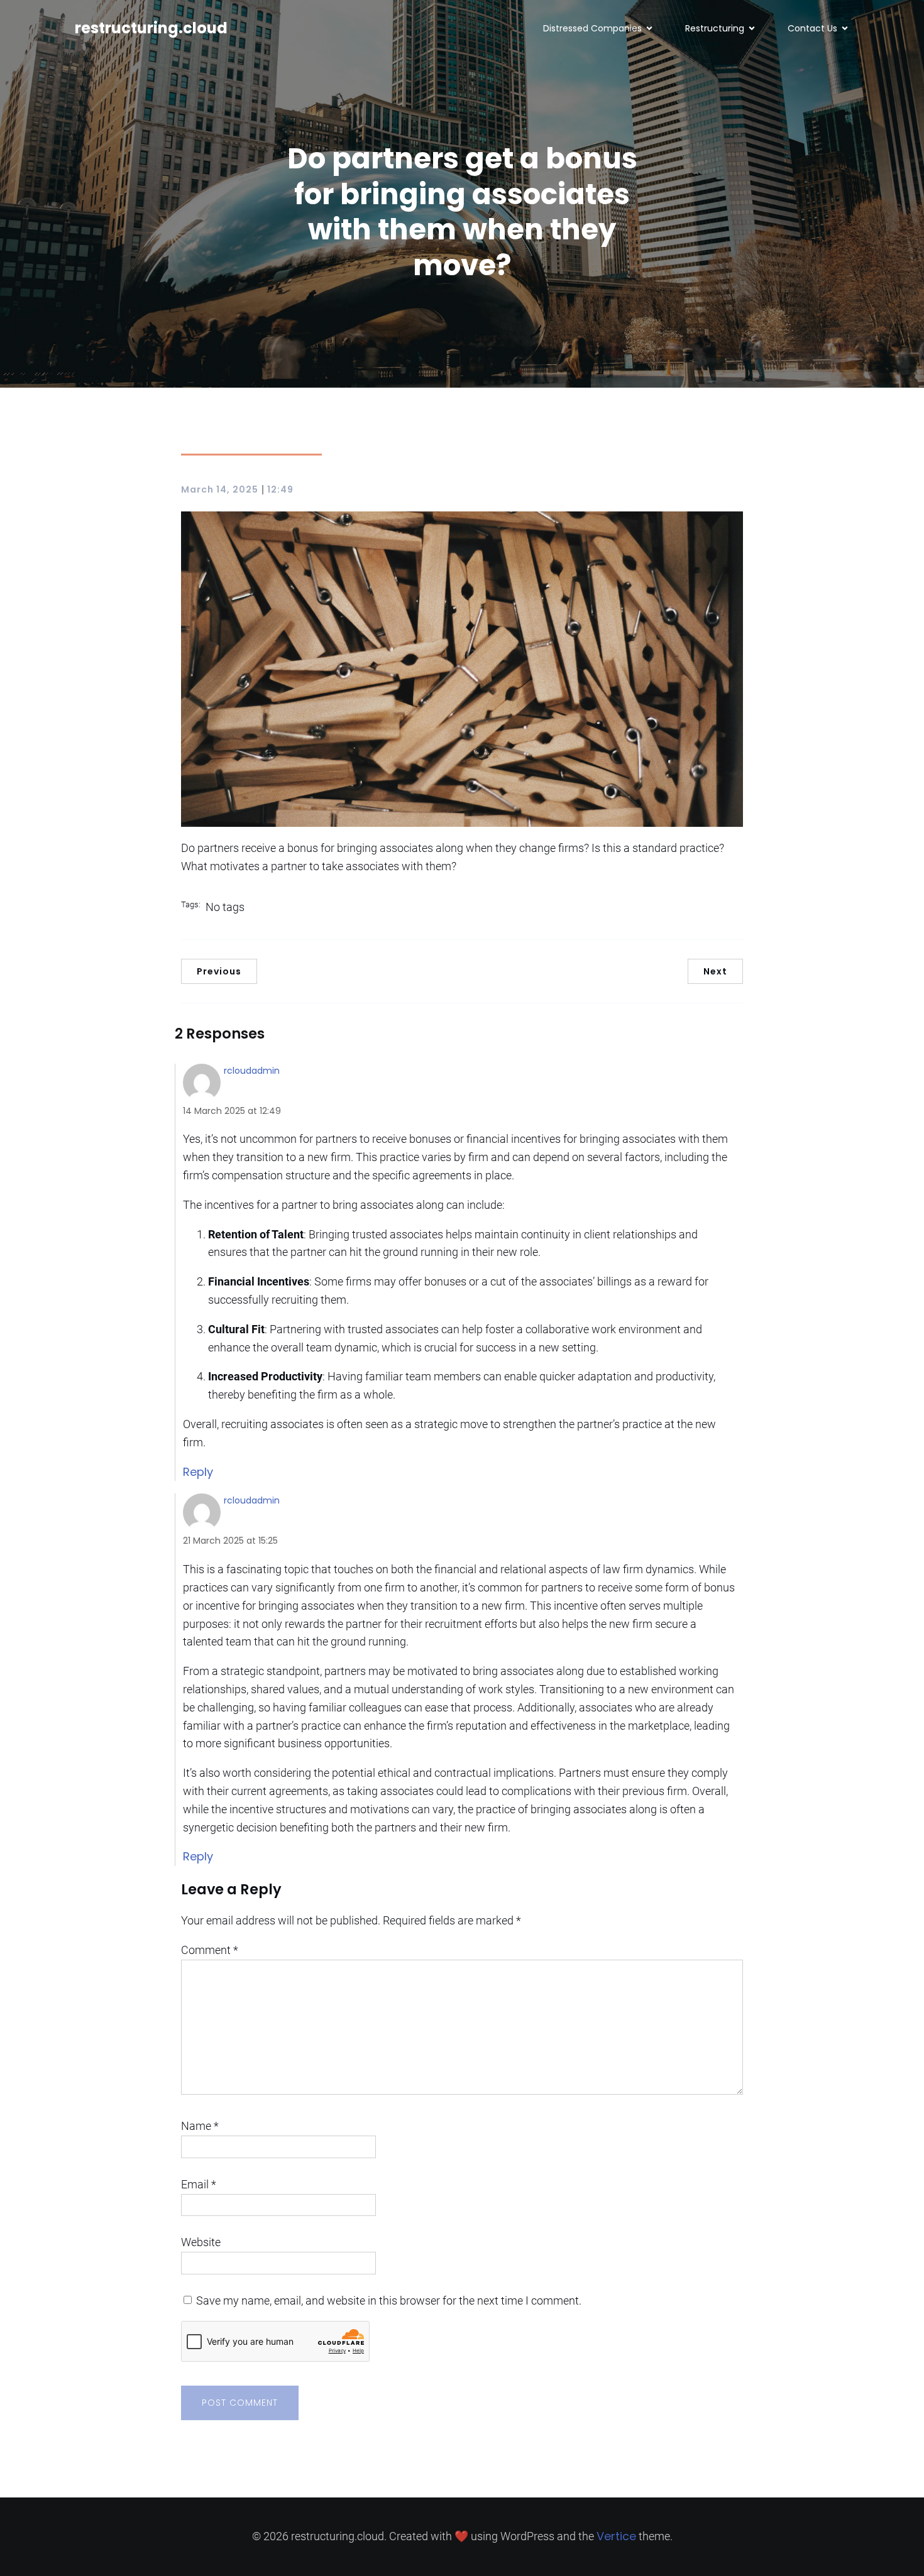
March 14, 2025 (220, 489)
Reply (198, 1472)
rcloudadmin (252, 1071)
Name (200, 2126)
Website (201, 2242)
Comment (210, 1950)
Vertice (616, 2536)
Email (199, 2184)
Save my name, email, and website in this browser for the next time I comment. (389, 2300)
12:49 (280, 489)
